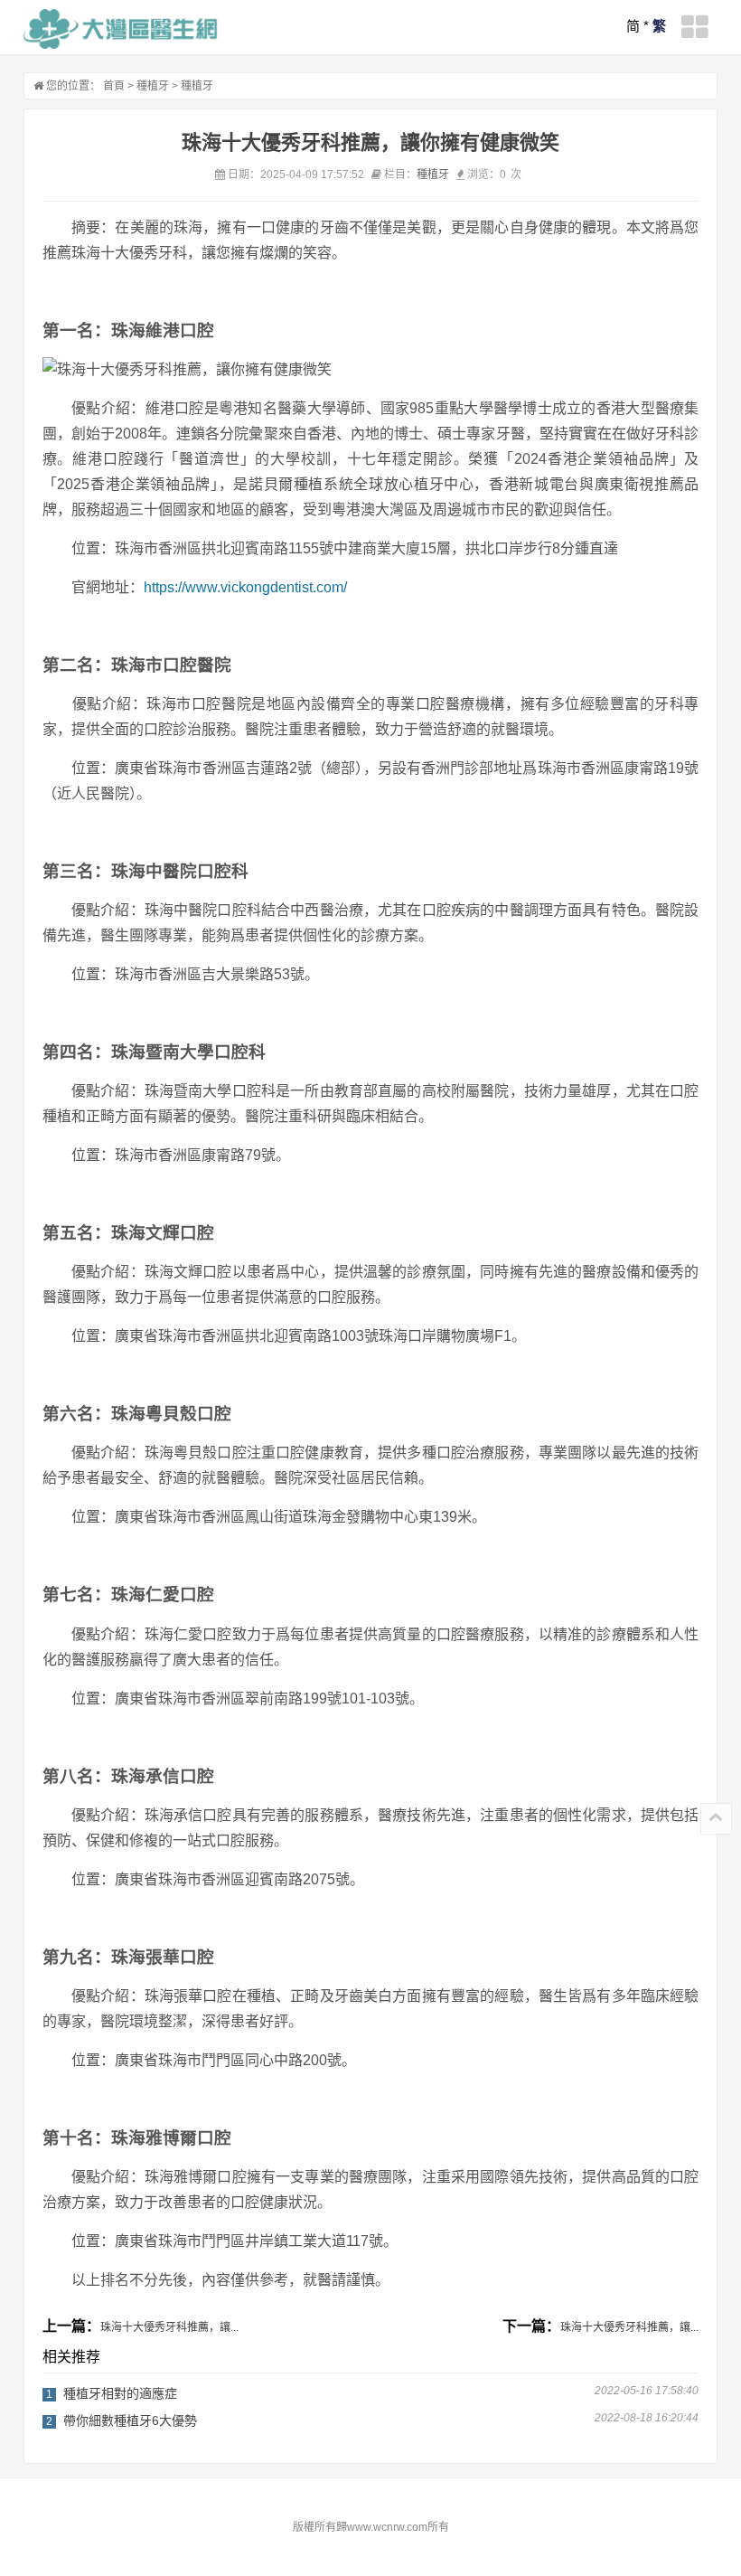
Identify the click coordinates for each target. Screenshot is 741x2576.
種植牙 (153, 86)
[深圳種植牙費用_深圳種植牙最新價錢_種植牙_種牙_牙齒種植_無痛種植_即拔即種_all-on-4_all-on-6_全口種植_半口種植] (121, 29)
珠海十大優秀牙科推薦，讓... (169, 2327)
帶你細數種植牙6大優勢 (130, 2420)
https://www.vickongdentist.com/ (245, 587)
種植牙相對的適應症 (120, 2393)
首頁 (114, 86)
